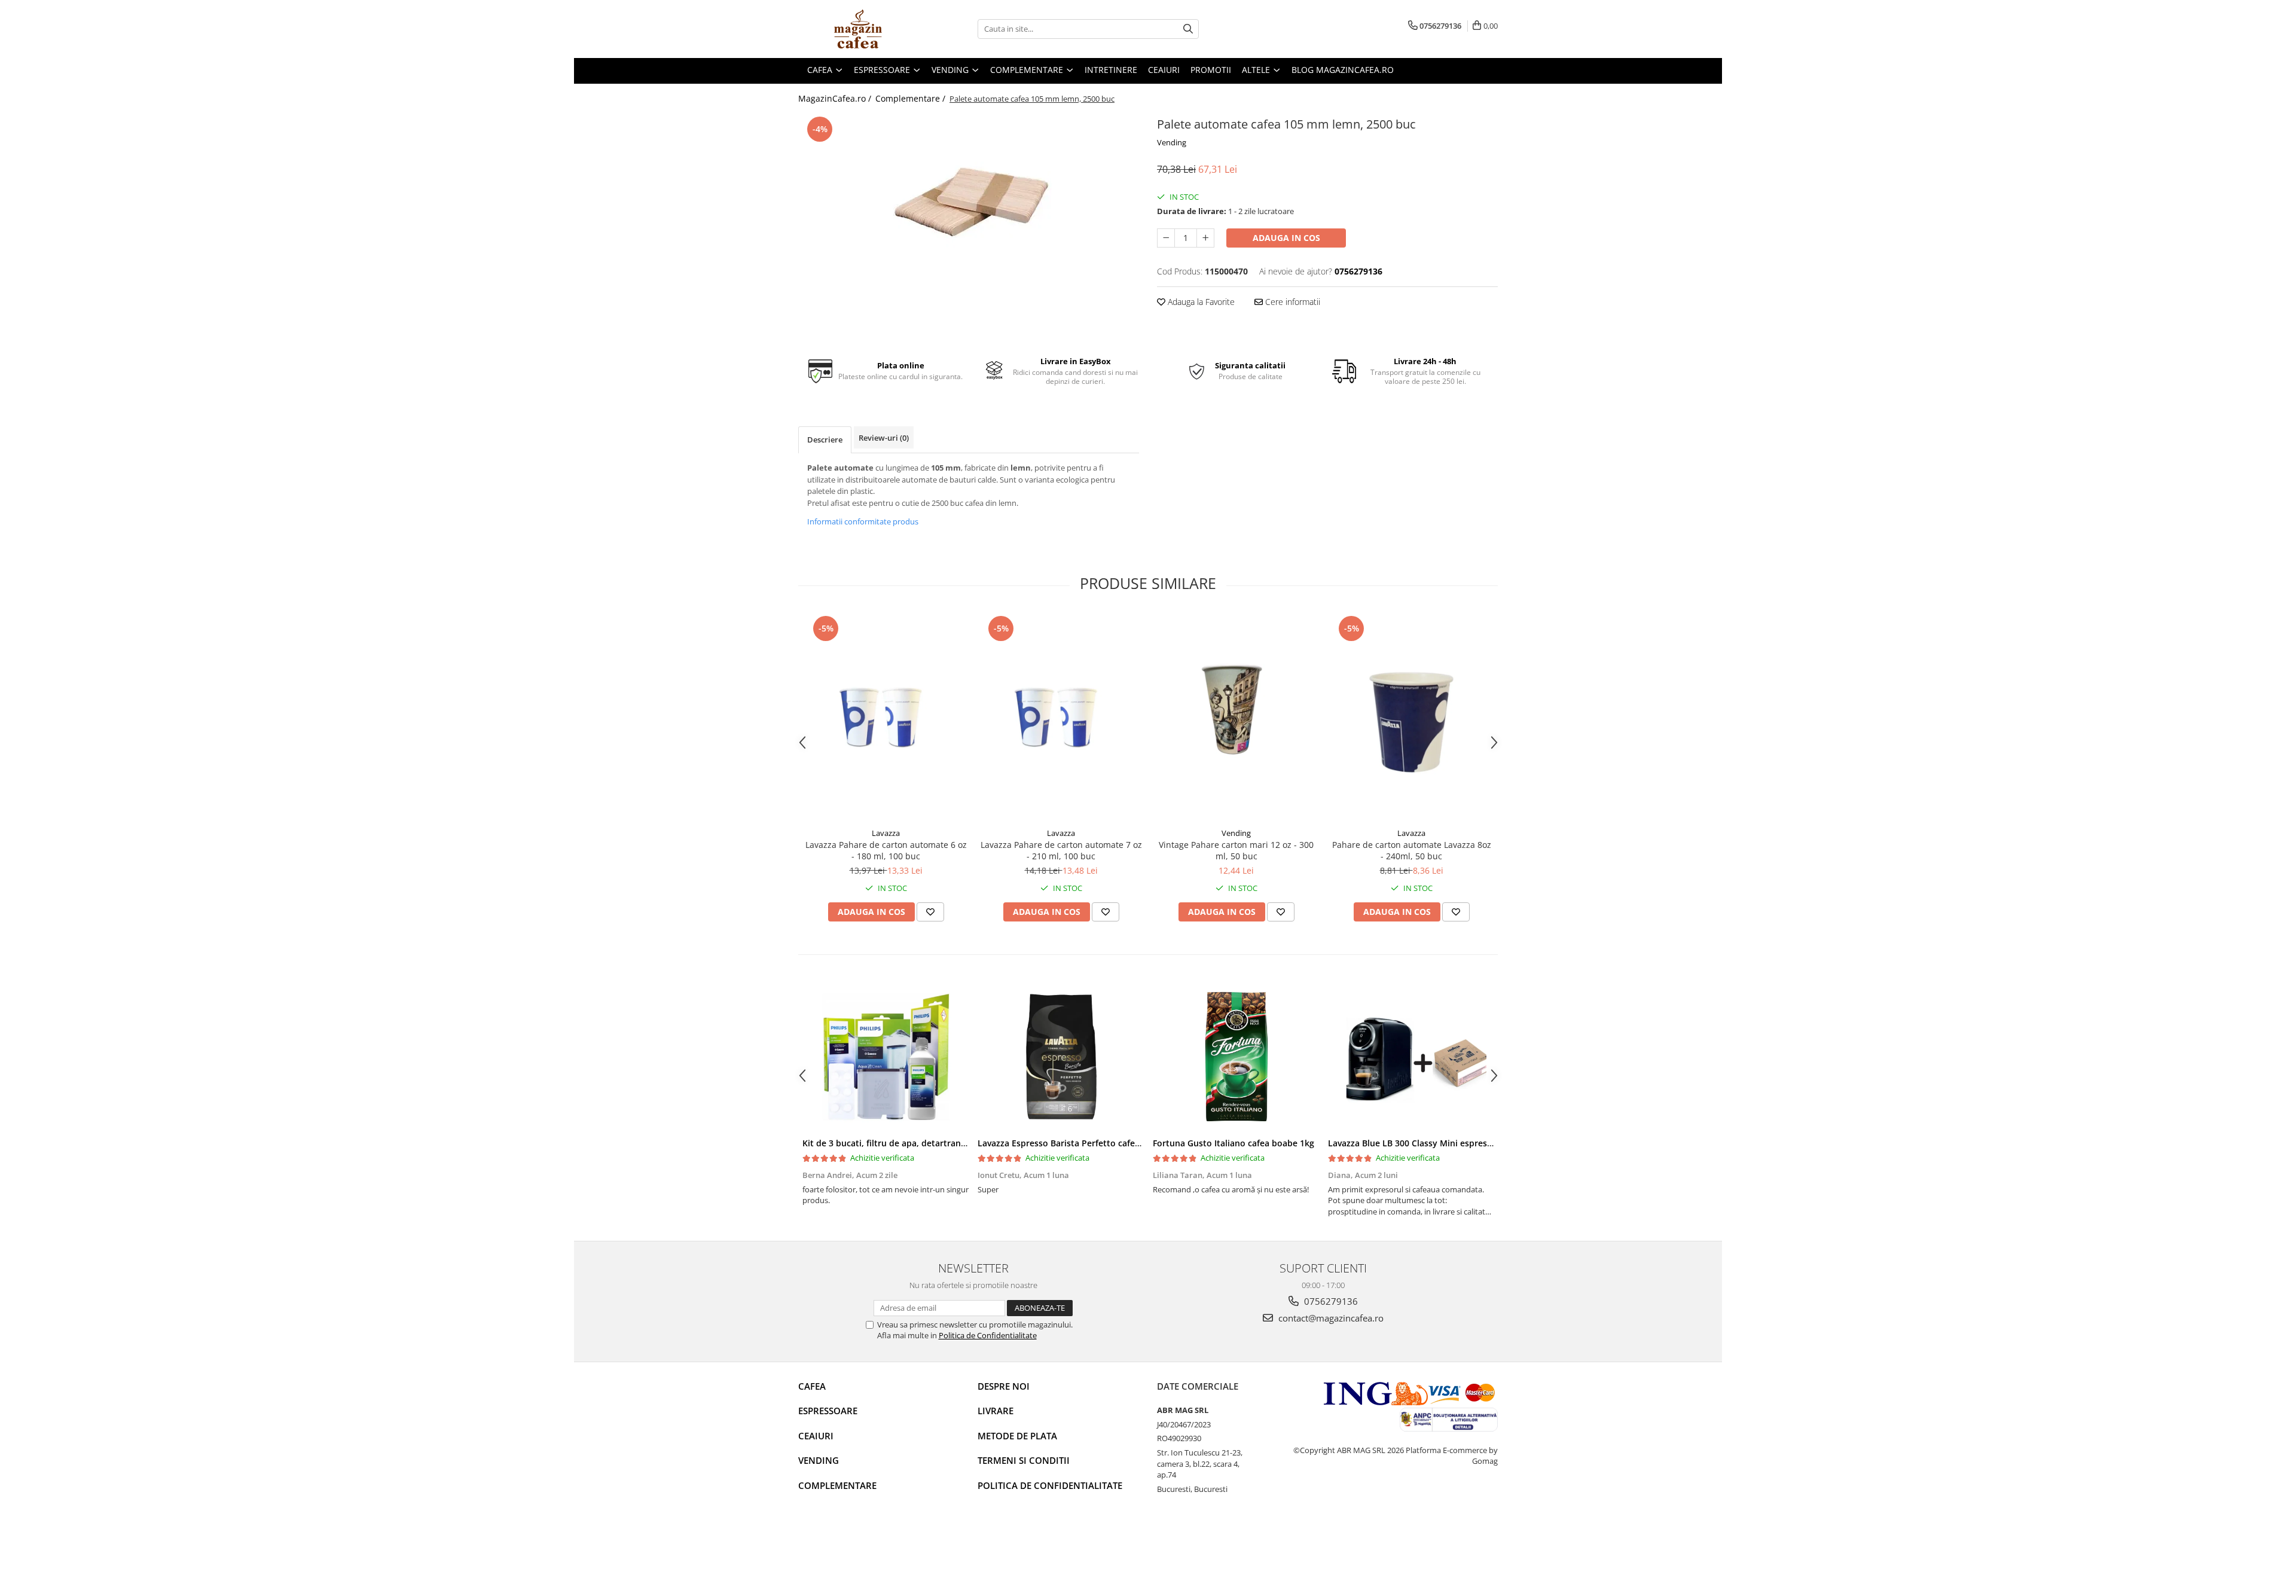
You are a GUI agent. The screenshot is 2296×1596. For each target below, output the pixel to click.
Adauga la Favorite (1200, 302)
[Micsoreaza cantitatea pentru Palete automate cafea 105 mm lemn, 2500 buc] (1166, 238)
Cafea (812, 1386)
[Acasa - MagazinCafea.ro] (858, 29)
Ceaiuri (816, 1436)
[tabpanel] (969, 221)
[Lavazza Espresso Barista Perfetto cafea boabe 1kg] (1061, 1057)
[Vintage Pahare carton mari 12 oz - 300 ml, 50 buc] (1236, 717)
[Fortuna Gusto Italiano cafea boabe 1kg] (1236, 1057)
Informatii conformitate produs (863, 521)
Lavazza (886, 833)
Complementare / (912, 98)
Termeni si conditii (1024, 1460)
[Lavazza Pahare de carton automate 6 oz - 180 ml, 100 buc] (886, 717)
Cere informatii (1291, 302)
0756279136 (1330, 1301)
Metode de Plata (1017, 1436)
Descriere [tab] (825, 440)
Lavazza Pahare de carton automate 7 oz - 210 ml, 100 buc (1061, 850)
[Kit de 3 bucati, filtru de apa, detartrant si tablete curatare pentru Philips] (886, 1057)
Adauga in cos (1286, 238)
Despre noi (1004, 1386)
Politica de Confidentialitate (988, 1335)
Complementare (837, 1485)
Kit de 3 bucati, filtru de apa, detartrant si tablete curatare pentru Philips (952, 1143)
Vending (1172, 142)
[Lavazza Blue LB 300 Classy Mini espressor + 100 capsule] (1411, 1057)
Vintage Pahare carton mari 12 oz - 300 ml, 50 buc (1236, 850)
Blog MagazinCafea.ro (1343, 70)
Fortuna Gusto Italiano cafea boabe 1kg (1234, 1143)
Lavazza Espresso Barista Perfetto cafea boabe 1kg (1081, 1143)
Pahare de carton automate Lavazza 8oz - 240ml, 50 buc (1412, 850)
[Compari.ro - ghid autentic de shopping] (840, 1550)
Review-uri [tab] (884, 438)
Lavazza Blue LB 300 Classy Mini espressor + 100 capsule (1443, 1143)
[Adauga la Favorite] (930, 912)
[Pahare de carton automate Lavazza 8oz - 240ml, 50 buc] (1411, 717)
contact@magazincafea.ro (1330, 1318)
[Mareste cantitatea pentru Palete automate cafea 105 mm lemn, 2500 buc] (1205, 238)
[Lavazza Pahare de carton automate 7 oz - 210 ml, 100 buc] (1061, 717)
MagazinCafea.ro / (836, 98)
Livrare (996, 1411)
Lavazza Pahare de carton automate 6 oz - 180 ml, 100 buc (886, 850)
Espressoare (828, 1411)
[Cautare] (1188, 29)
